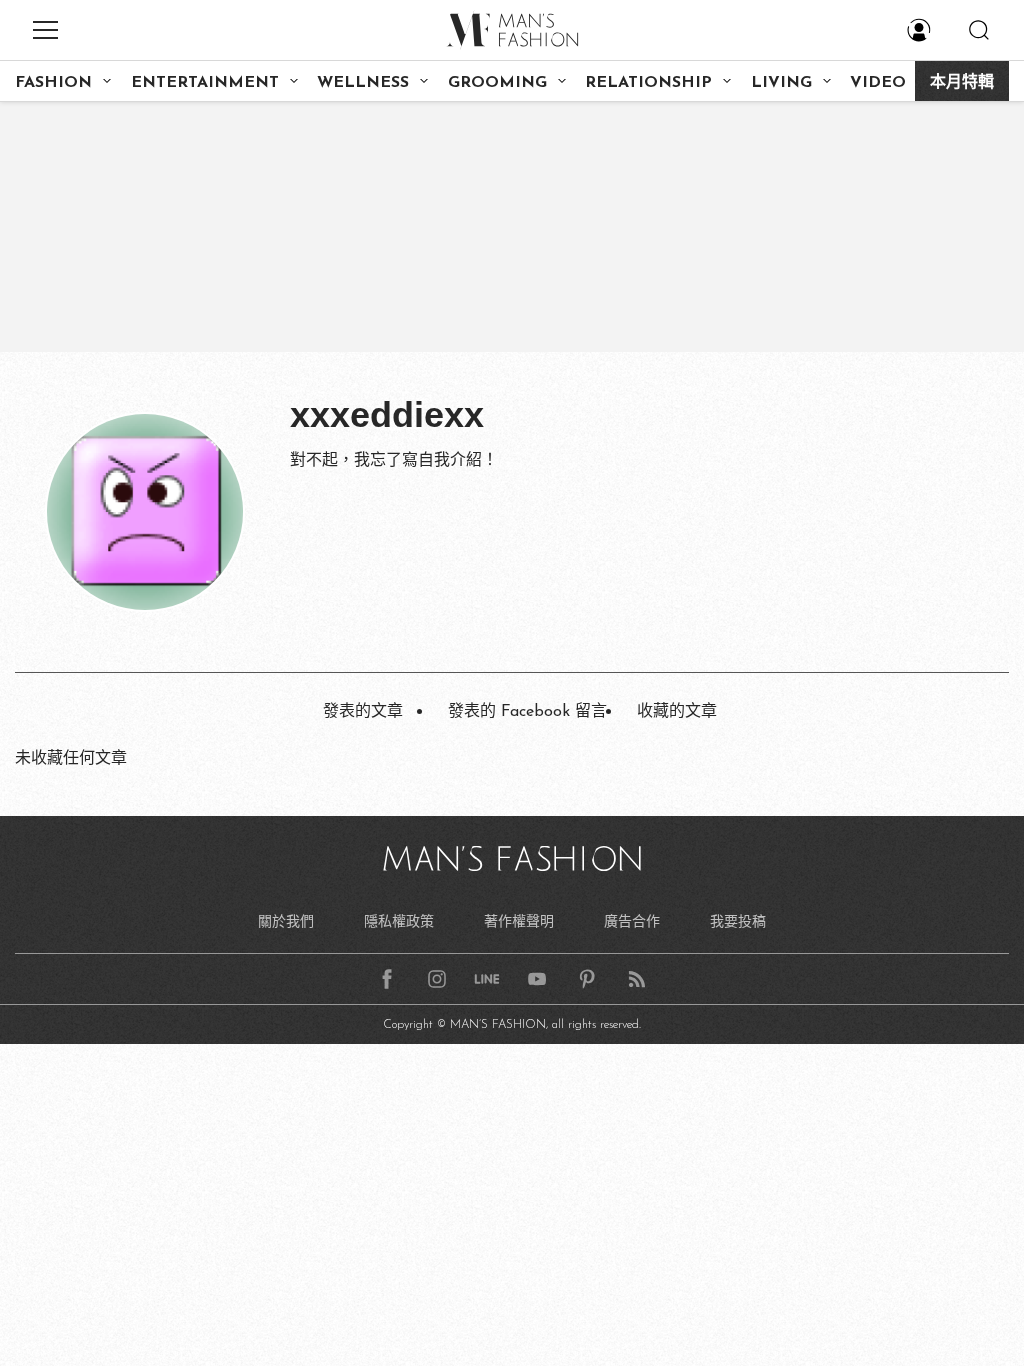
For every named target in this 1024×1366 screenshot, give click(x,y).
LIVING (781, 83)
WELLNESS (363, 83)
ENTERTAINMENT (205, 83)
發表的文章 (363, 712)
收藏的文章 (677, 712)
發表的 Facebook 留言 (527, 712)
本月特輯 (962, 83)
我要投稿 (738, 921)
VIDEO (878, 83)
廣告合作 (632, 921)
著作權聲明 (519, 921)
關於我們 (286, 921)
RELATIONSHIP (648, 83)
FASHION (53, 83)
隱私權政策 (399, 921)
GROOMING (497, 83)
